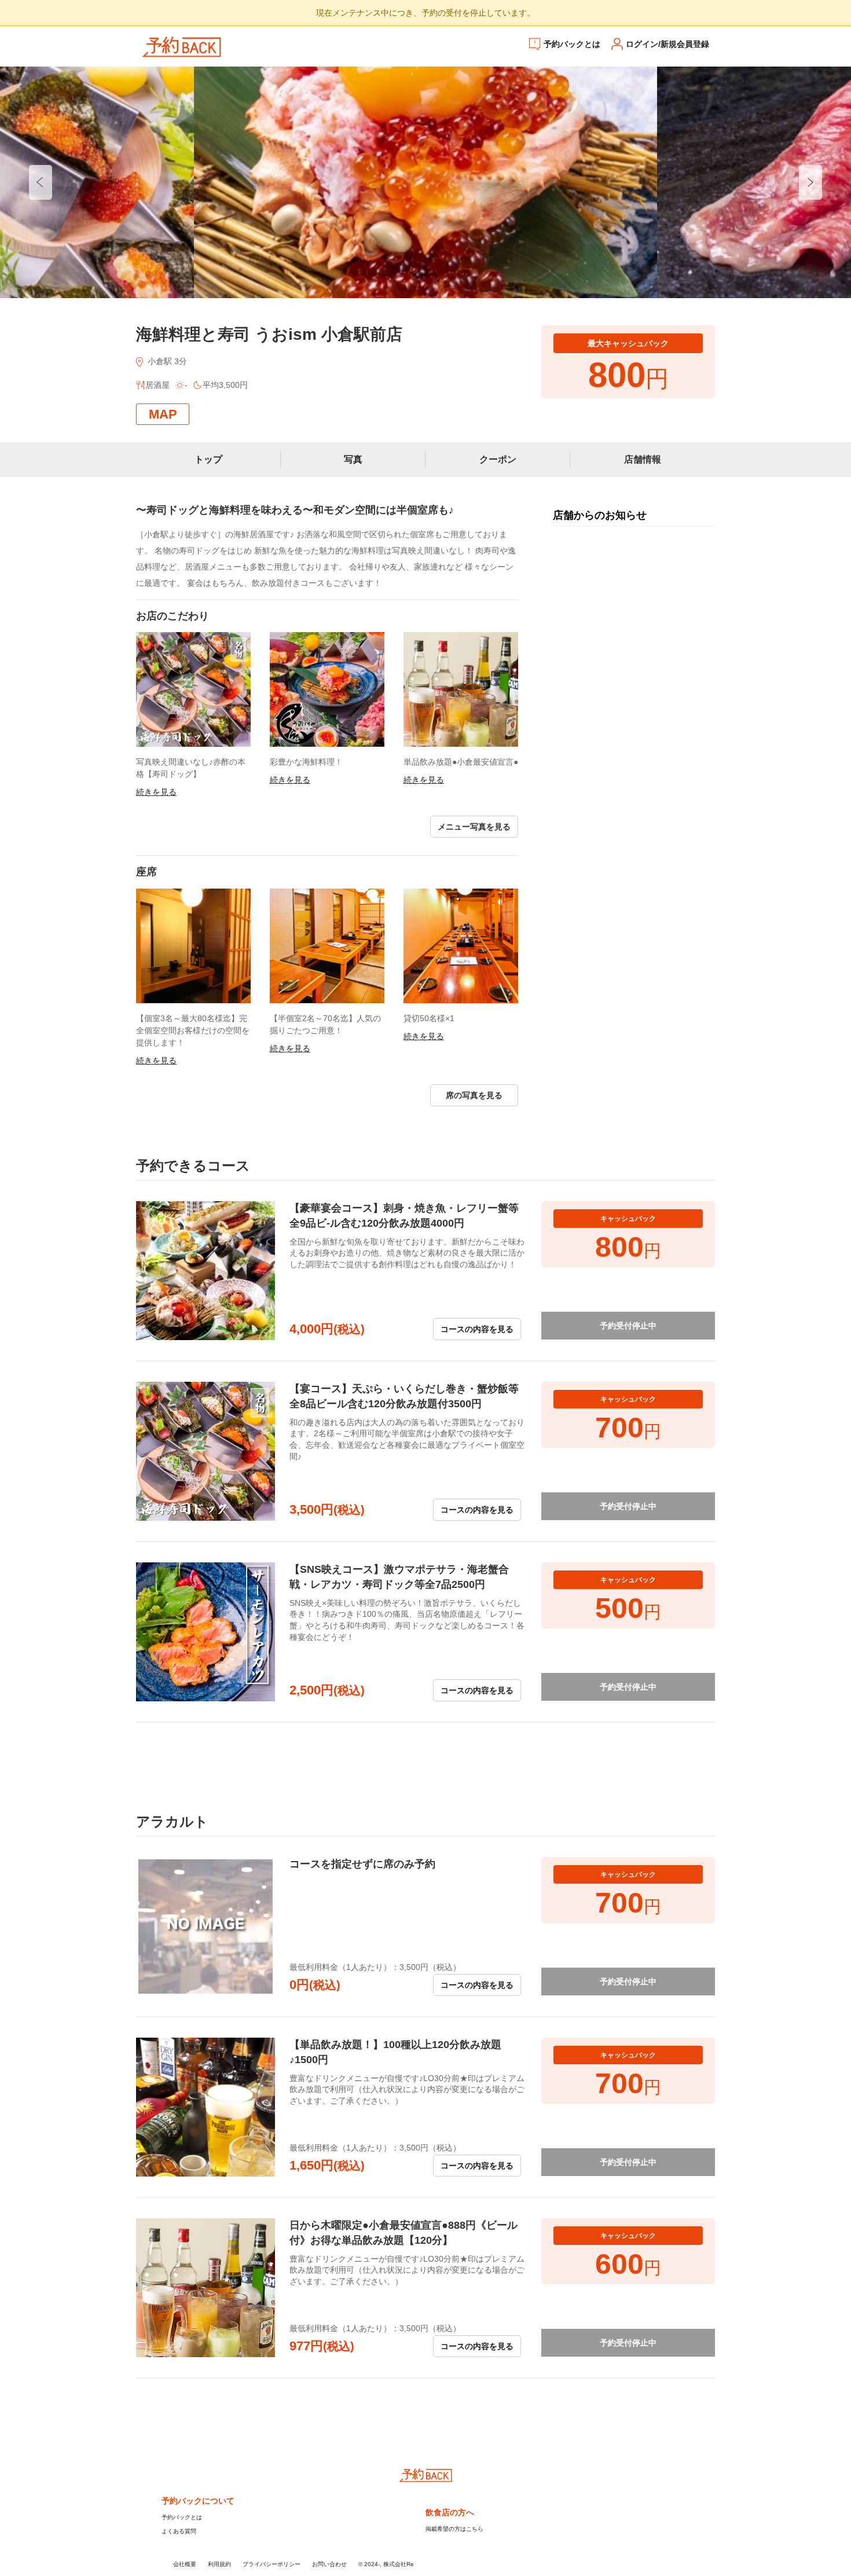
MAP (163, 414)
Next (810, 182)
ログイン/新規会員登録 (667, 44)
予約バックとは (572, 44)
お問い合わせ (329, 2564)
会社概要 (185, 2564)
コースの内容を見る (477, 1329)
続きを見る (156, 792)
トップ (208, 459)
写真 (353, 459)
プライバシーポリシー (272, 2564)
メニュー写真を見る (474, 827)
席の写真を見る (474, 1095)
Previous (41, 182)
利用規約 (219, 2564)
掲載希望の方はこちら (454, 2529)
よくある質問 (179, 2531)
